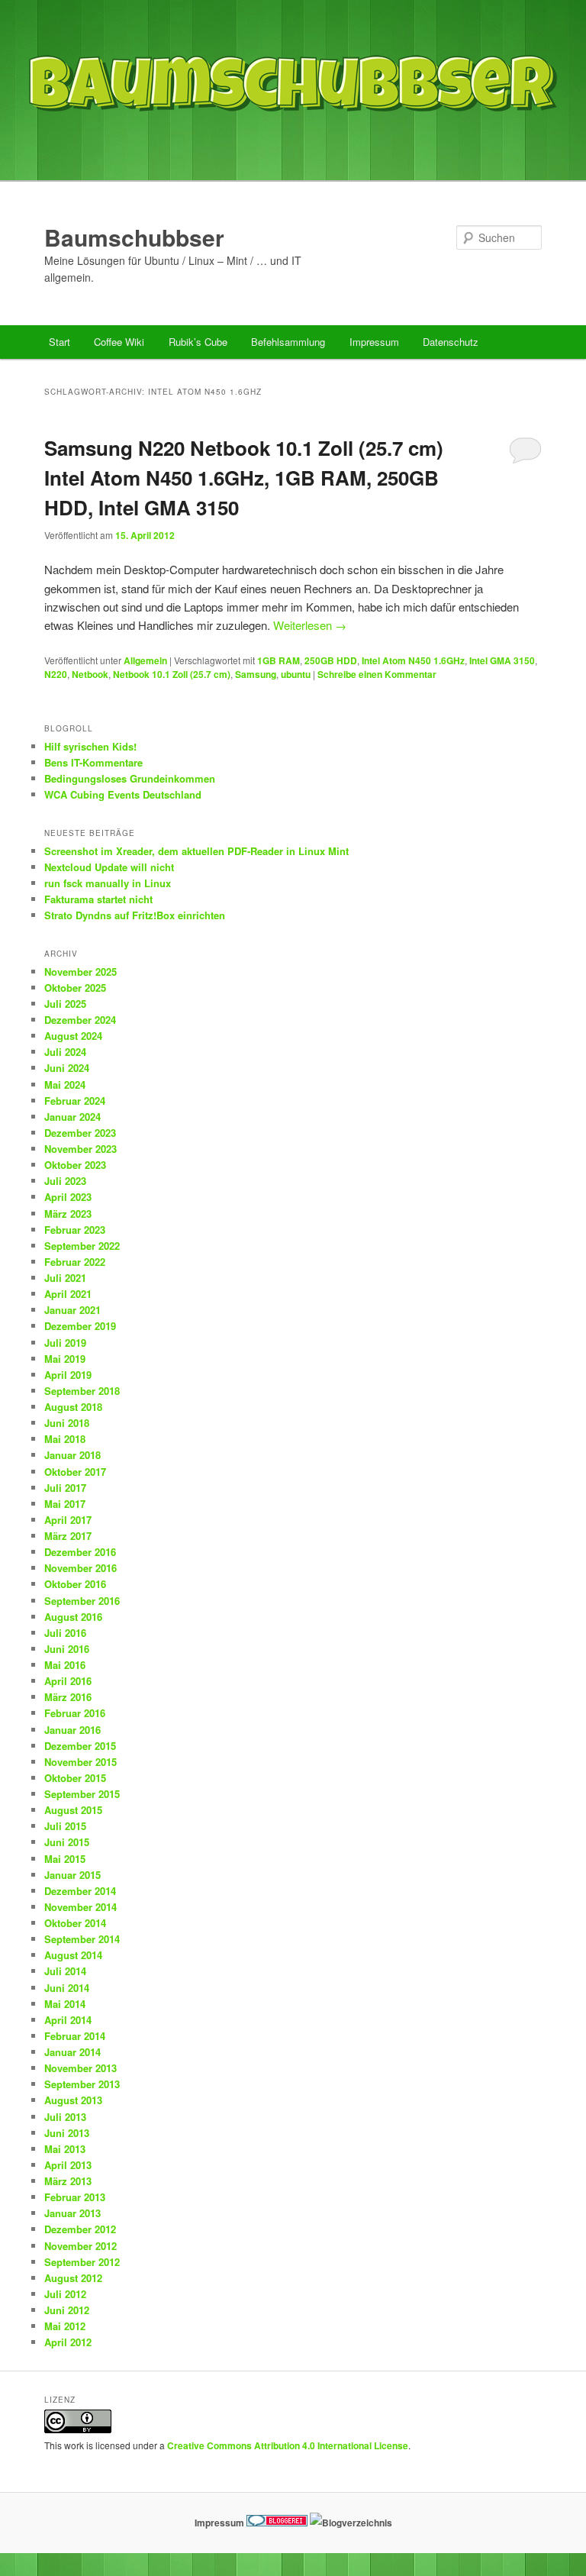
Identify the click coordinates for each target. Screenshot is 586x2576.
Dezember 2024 (80, 1020)
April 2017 (68, 1520)
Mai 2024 (65, 1085)
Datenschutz (451, 342)
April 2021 (68, 1294)
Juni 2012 (67, 2310)
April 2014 (68, 2020)
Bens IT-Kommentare (93, 762)
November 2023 (80, 1149)
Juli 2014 (65, 1971)
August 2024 (73, 1036)
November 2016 (80, 1568)
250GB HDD (331, 660)
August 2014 (73, 1955)
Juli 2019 (65, 1343)
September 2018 (82, 1391)
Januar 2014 (72, 2052)
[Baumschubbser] (293, 148)
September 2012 (82, 2262)
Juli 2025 (65, 1004)
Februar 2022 (75, 1262)
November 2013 (80, 2068)
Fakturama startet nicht (98, 899)
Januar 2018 (72, 1455)
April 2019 (68, 1375)
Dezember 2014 (80, 1891)
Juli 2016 (65, 1633)
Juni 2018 (67, 1423)
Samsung (256, 674)
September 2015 (82, 1794)
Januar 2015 (72, 1875)
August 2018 (73, 1407)
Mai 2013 (65, 2149)
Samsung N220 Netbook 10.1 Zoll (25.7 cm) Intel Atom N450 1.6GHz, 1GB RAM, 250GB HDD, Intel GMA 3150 (244, 478)
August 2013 (73, 2100)
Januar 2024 (72, 1117)
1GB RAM (279, 660)
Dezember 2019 (80, 1326)
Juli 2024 (65, 1052)
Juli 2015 (65, 1826)
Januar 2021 (72, 1310)
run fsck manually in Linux (108, 883)
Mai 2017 (65, 1504)
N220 (56, 674)
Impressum (374, 342)
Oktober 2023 (75, 1165)
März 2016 (68, 1697)
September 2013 (82, 2084)
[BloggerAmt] (351, 2523)
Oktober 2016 (75, 1584)
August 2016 (73, 1617)
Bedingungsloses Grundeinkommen (130, 778)
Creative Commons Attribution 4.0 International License (288, 2445)
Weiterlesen (310, 625)
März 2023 (68, 1214)
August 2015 (73, 1810)
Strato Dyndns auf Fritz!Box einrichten (135, 915)
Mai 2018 (65, 1439)
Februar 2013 (75, 2197)
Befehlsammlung (288, 342)
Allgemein (145, 660)
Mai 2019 (65, 1359)
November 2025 (80, 972)
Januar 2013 (72, 2213)
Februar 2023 (75, 1230)
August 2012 (73, 2278)
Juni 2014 (67, 1988)
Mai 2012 (65, 2326)
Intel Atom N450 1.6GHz (413, 660)
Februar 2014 (75, 2036)
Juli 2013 (65, 2117)
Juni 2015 (67, 1842)
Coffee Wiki (119, 342)
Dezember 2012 (80, 2229)
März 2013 (68, 2181)
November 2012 (80, 2246)
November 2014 (80, 1907)
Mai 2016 (65, 1665)
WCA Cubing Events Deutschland (123, 794)
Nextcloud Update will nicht (109, 867)
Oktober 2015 (75, 1778)
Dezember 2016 (80, 1552)
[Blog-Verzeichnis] (277, 2523)
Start (60, 342)
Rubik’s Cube (198, 342)
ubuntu (296, 674)
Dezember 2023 (80, 1133)
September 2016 (82, 1601)
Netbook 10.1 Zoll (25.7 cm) (172, 674)
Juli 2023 (65, 1181)
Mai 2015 (65, 1859)
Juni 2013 (67, 2133)
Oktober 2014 (75, 1923)
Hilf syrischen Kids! (90, 746)
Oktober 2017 (75, 1472)
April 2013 (68, 2165)
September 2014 (82, 1939)
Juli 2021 (65, 1278)
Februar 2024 (75, 1101)
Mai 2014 (65, 2004)
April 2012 (68, 2342)
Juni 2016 (67, 1649)
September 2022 (82, 1246)
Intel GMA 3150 (502, 660)
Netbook (90, 674)
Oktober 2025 (75, 988)
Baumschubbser (134, 237)
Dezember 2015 (80, 1746)
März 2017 (68, 1536)
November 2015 (80, 1762)
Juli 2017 (65, 1488)
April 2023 (68, 1197)
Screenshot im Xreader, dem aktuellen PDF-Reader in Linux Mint (196, 851)
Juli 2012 (65, 2294)
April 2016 (68, 1681)
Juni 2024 (67, 1068)
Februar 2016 (75, 1713)
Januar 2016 (72, 1730)
